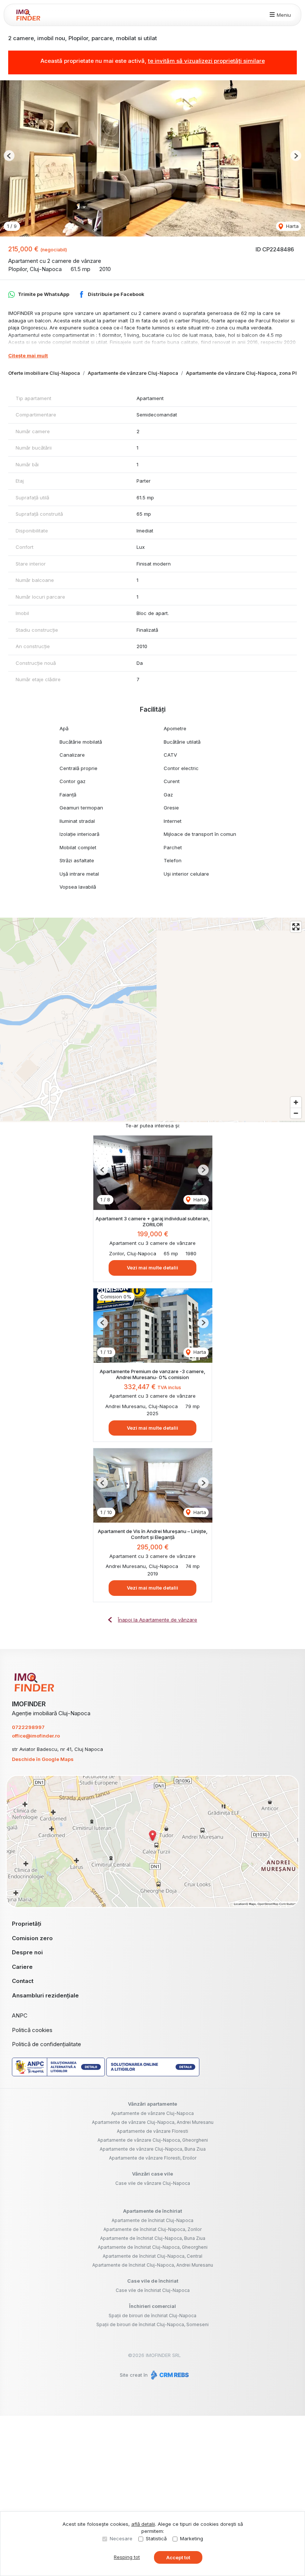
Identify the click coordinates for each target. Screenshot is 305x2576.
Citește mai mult (28, 355)
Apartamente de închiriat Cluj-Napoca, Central (152, 2256)
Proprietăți (27, 1924)
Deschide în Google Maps (43, 1759)
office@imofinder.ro (36, 1736)
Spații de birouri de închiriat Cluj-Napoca (152, 2316)
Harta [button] (292, 226)
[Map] (152, 1020)
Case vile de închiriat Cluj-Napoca (153, 2290)
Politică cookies (32, 2030)
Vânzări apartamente (152, 2104)
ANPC (20, 2015)
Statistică (156, 2538)
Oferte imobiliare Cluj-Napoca (44, 373)
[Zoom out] (296, 1113)
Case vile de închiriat (153, 2281)
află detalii (143, 2524)
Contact (23, 1981)
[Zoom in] (296, 1102)
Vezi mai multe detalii (152, 1268)
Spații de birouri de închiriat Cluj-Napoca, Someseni (152, 2324)
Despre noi (27, 1952)
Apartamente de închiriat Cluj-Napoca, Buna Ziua (153, 2238)
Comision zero (32, 1938)
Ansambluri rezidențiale (45, 1995)
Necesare (121, 2538)
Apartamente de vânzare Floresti (152, 2131)
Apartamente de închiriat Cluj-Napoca (152, 2220)
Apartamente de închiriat (152, 2211)
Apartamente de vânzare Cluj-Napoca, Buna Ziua (153, 2149)
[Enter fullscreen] (296, 927)
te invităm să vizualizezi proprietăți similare (206, 61)
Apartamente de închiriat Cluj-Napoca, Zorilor (152, 2229)
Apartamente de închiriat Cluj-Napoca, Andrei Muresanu (153, 2265)
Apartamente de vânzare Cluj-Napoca (133, 373)
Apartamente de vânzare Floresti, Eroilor (153, 2158)
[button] (9, 156)
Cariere (22, 1967)
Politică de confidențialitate (46, 2044)
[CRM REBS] (169, 2375)
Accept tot (178, 2557)
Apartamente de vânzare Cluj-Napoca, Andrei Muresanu (153, 2122)
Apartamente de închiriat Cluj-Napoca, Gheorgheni (153, 2247)
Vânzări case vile (152, 2174)
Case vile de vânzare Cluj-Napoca (153, 2183)
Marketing (192, 2538)
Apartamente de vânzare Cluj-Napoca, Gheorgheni (153, 2140)
